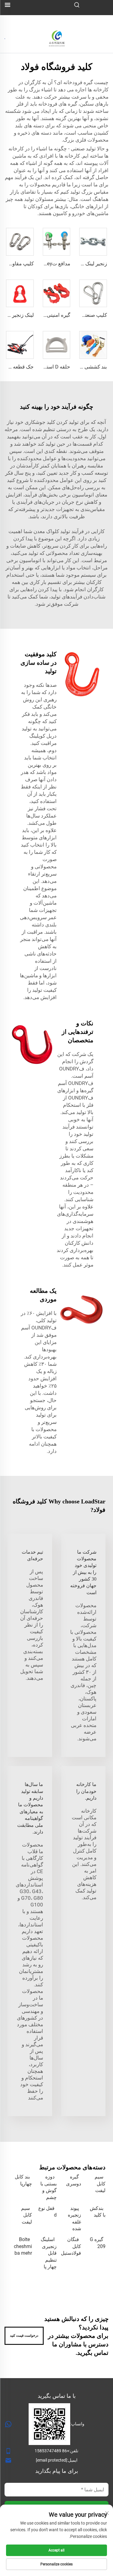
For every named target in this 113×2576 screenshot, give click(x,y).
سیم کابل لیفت (100, 2184)
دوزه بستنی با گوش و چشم (48, 2187)
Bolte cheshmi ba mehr (23, 2246)
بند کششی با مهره (88, 367)
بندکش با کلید (98, 2212)
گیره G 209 (98, 2243)
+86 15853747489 (52, 2451)
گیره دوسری (74, 2180)
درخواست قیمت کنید (24, 2336)
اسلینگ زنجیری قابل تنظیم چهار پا (49, 2253)
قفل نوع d (47, 2212)
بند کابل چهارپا (23, 2180)
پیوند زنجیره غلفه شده (74, 2218)
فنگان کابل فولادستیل (71, 2246)
